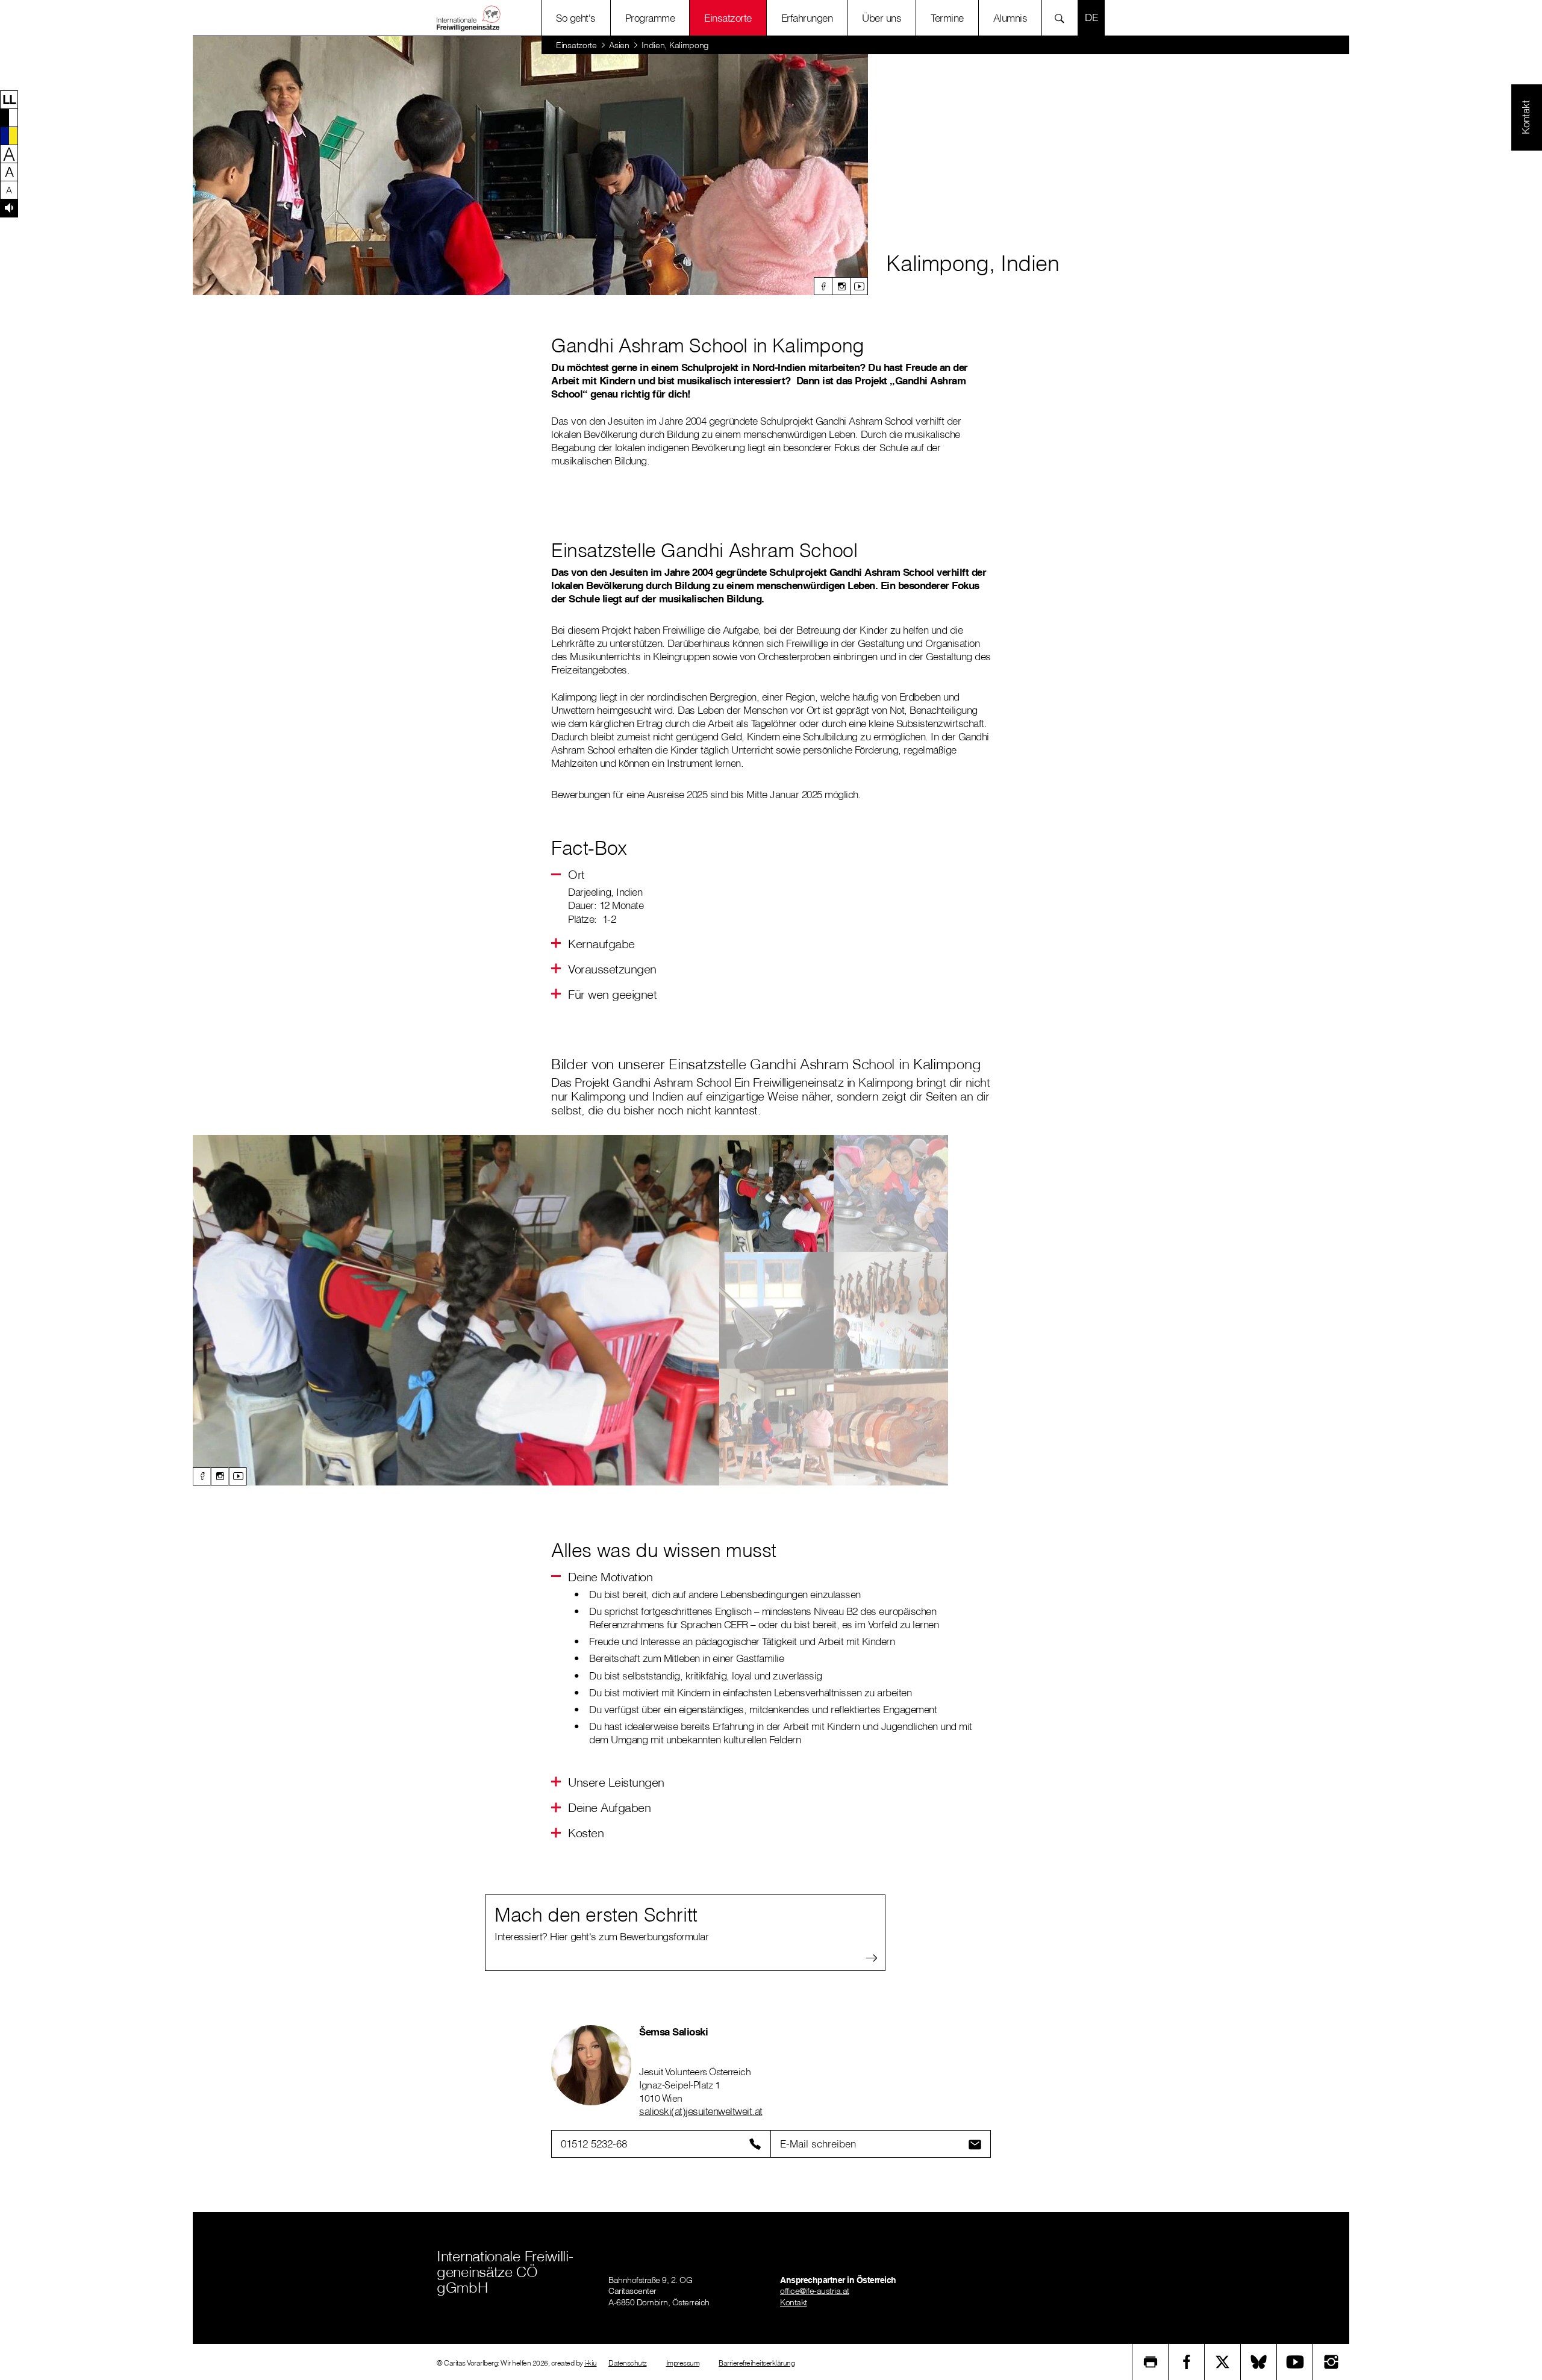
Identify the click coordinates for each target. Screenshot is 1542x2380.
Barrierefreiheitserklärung (757, 2363)
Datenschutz (628, 2363)
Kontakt (794, 2302)
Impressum (683, 2363)
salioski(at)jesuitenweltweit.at (701, 2111)
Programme (650, 18)
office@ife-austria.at (815, 2291)
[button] (9, 99)
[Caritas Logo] (469, 18)
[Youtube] (859, 286)
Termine (947, 18)
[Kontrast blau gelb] (9, 136)
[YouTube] (1295, 2362)
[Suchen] (1063, 18)
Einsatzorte (728, 18)
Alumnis (1010, 18)
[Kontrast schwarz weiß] (9, 117)
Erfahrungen (807, 18)
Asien (619, 45)
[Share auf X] (1223, 2362)
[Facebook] (823, 286)
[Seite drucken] (1150, 2362)
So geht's (576, 18)
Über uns (882, 18)
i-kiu (591, 2363)
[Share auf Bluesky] (1259, 2362)
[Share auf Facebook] (1187, 2362)
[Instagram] (841, 286)
